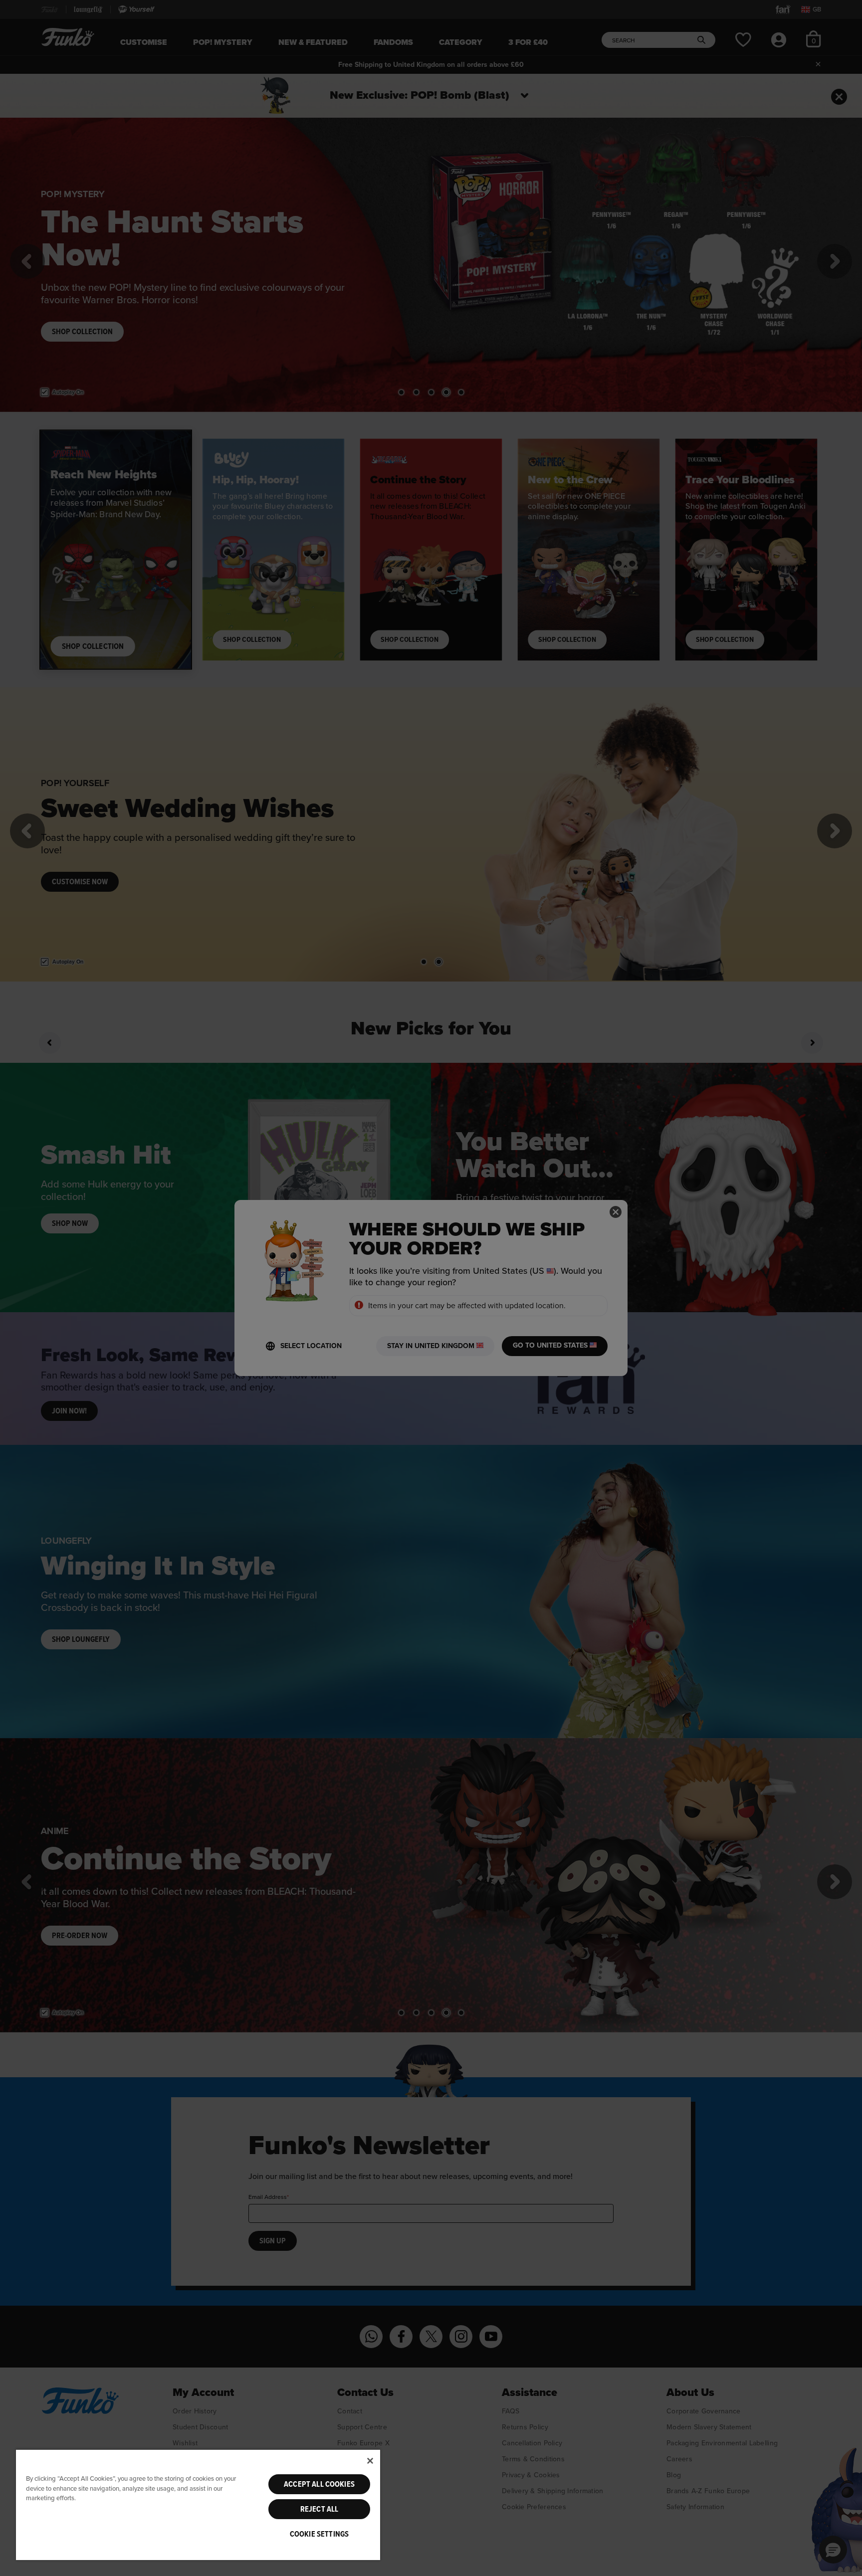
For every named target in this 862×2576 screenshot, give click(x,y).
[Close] (370, 2461)
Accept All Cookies (319, 2484)
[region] (198, 2504)
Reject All (320, 2509)
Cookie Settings (319, 2534)
